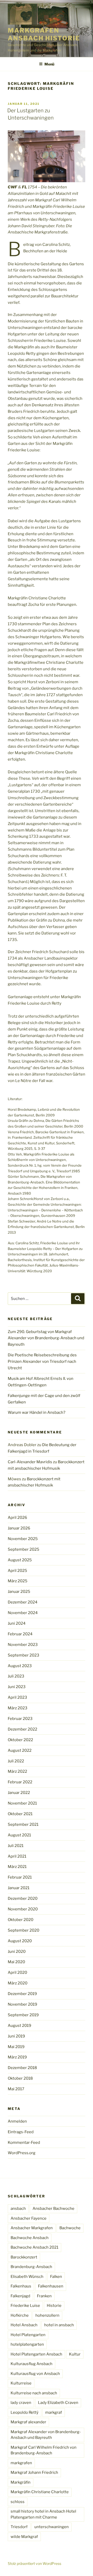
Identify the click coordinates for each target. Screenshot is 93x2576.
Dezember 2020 (23, 1898)
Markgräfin (21, 2482)
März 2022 (17, 1771)
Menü (49, 64)
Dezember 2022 (22, 1729)
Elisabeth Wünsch (27, 2277)
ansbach (18, 2209)
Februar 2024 (20, 1634)
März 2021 (17, 1867)
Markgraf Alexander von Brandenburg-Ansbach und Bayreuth (46, 2435)
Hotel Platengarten (28, 2335)
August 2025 (20, 1560)
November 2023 (23, 1645)
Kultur (75, 2354)
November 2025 (23, 1539)
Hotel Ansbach (24, 2325)
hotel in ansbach (59, 2325)
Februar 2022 (20, 1782)
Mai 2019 (16, 2047)
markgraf (54, 2412)
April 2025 (17, 1571)
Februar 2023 (20, 1719)
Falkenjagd (20, 2296)
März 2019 (17, 2057)
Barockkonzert (24, 2257)
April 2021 (17, 1856)
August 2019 (20, 2026)
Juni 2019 (16, 2036)
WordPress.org (22, 2153)
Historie (54, 2306)
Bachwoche (70, 2228)
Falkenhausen (51, 2286)
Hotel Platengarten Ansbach (36, 2354)
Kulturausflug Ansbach (32, 2364)
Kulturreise (21, 2383)
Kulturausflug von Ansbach (35, 2374)
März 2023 (18, 1708)
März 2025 (18, 1581)
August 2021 (19, 1835)
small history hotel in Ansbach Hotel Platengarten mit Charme (43, 2514)
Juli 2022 (16, 1761)
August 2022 (20, 1750)
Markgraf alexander (28, 2422)
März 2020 (18, 1983)
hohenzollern (47, 2315)
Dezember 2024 (23, 1602)
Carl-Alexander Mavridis (30, 1462)
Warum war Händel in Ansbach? (37, 1412)
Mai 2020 (16, 1962)
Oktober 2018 (20, 2078)
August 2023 (20, 1666)
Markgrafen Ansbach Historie (44, 34)
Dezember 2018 (22, 2068)
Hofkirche (20, 2315)
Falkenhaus (21, 2286)
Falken (56, 2277)
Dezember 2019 (22, 1994)
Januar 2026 (19, 1528)
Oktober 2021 (20, 1814)
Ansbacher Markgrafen (32, 2228)
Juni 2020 (17, 1952)
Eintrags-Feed (21, 2132)
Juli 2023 (16, 1676)
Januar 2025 (19, 1592)
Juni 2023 (17, 1687)
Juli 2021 (16, 1846)
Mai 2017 (16, 2089)
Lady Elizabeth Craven (58, 2403)
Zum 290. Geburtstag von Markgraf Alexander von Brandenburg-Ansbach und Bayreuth (46, 1338)
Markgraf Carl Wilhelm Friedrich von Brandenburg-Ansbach (44, 2450)
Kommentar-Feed (24, 2143)
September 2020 (24, 1930)
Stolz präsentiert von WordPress (34, 2563)
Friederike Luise (25, 2306)
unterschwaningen (52, 2527)
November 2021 (22, 1803)
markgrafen (21, 2463)
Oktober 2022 (20, 1740)
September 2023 (24, 1655)
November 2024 (23, 1613)
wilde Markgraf (24, 2537)
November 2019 (22, 2004)
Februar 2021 (20, 1877)
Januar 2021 (19, 1888)
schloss (18, 2502)
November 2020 (23, 1909)
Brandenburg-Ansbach (31, 2267)
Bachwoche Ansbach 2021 (34, 2247)
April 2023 (17, 1697)
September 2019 (23, 2015)
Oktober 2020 (21, 1920)
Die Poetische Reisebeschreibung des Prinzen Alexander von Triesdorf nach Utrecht (42, 1361)
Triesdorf (19, 2527)
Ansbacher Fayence (29, 2218)
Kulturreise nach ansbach (34, 2393)
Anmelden (17, 2121)
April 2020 (17, 1973)
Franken (44, 2296)
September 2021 (23, 1824)
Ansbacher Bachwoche (53, 2209)
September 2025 (24, 1549)
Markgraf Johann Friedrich (34, 2472)
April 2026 (17, 1518)
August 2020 (20, 1941)
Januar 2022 (19, 1793)
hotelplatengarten (27, 2344)
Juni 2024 (17, 1623)
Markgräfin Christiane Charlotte (40, 2492)
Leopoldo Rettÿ (25, 2412)
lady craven (21, 2403)
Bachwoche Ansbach (30, 2238)
